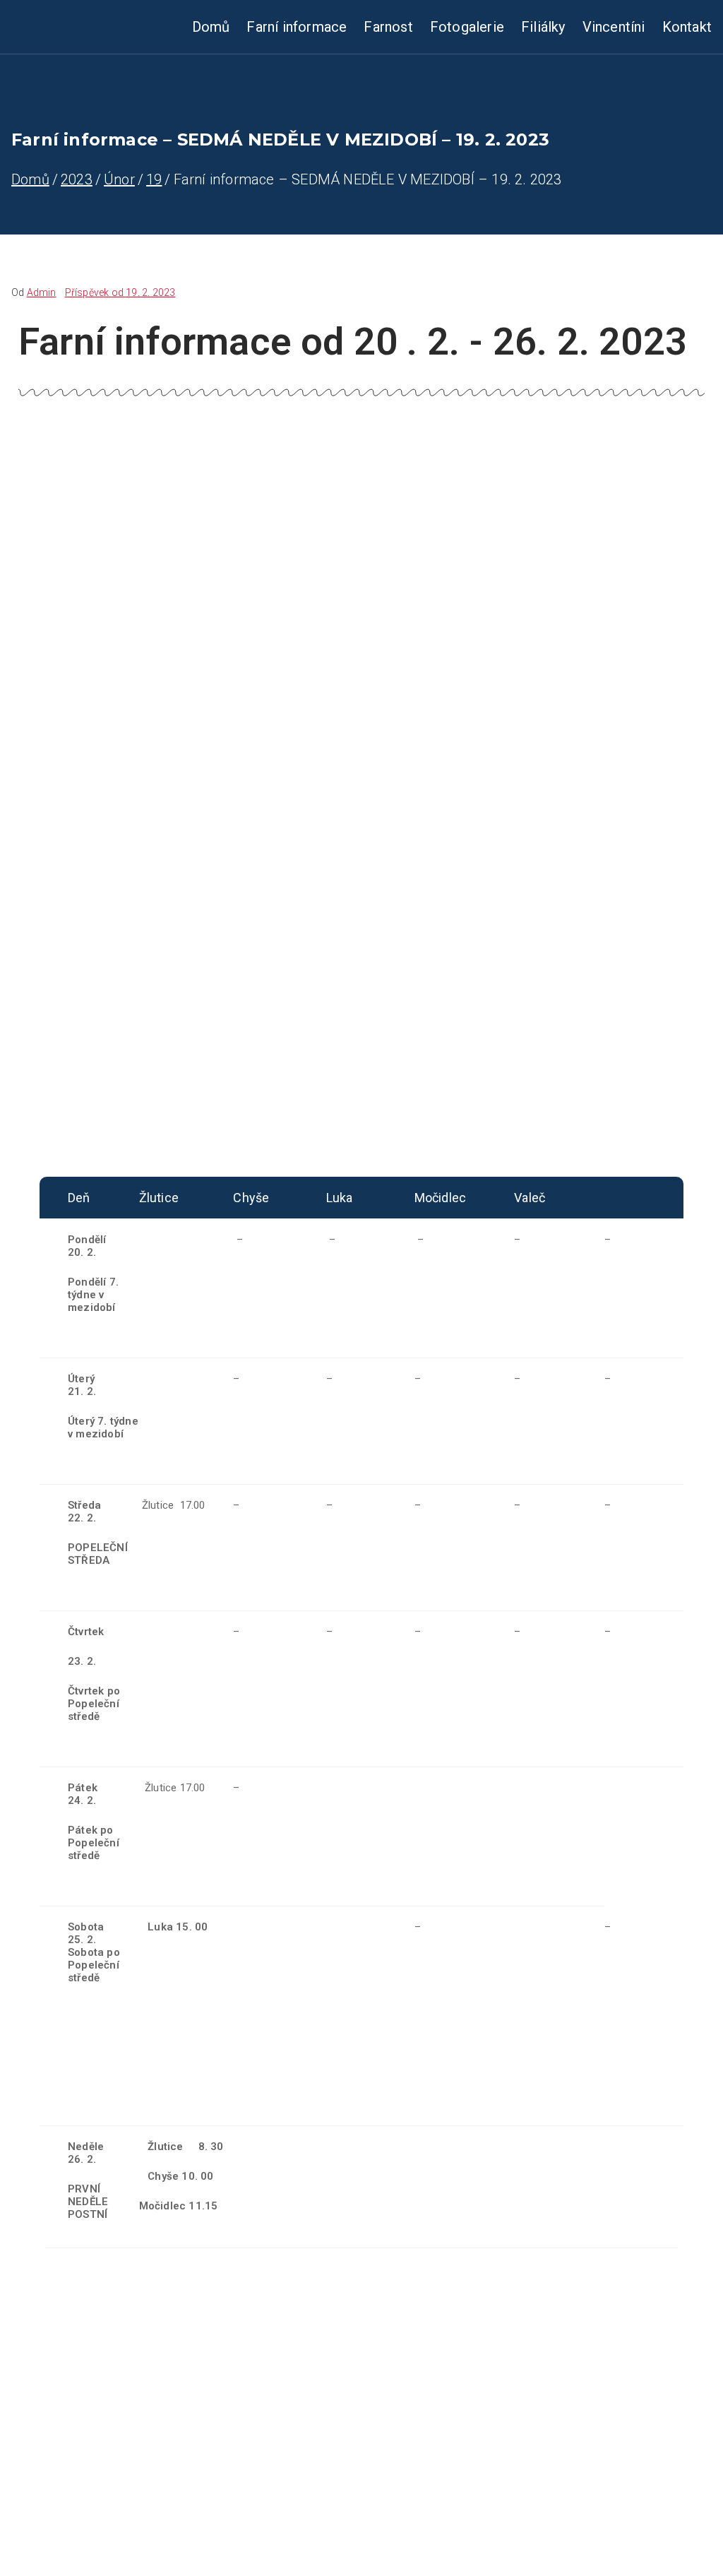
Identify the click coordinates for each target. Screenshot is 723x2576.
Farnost (388, 27)
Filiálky (543, 27)
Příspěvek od (120, 292)
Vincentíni (614, 27)
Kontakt (687, 27)
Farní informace (297, 27)
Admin (42, 292)
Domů (211, 27)
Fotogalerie (467, 27)
